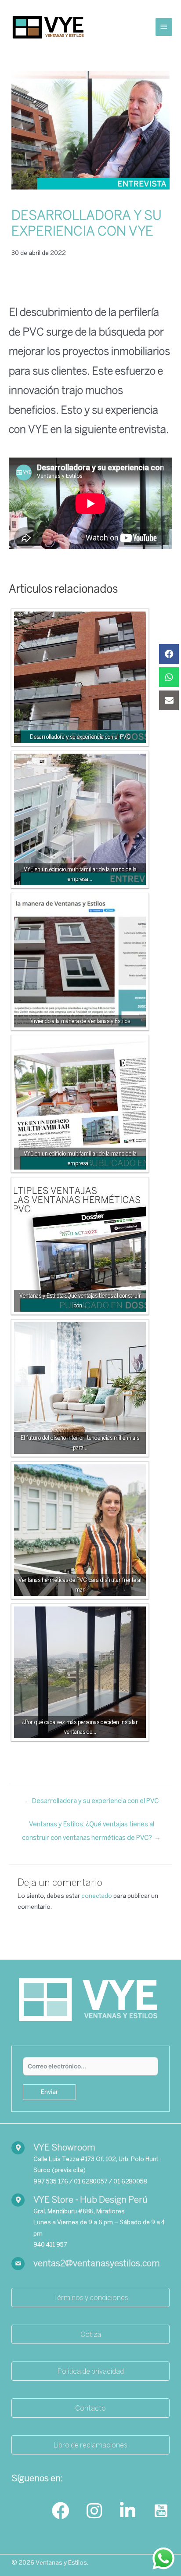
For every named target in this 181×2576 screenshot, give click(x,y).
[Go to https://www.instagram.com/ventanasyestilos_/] (94, 2511)
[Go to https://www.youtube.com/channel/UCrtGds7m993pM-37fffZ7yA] (161, 2511)
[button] (90, 2297)
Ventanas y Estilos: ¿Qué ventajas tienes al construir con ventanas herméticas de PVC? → (91, 1826)
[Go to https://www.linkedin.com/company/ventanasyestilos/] (127, 2511)
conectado (97, 1896)
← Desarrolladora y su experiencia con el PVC (91, 1801)
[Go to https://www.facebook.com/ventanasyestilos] (61, 2511)
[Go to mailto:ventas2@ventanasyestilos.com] (90, 2264)
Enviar (49, 2092)
